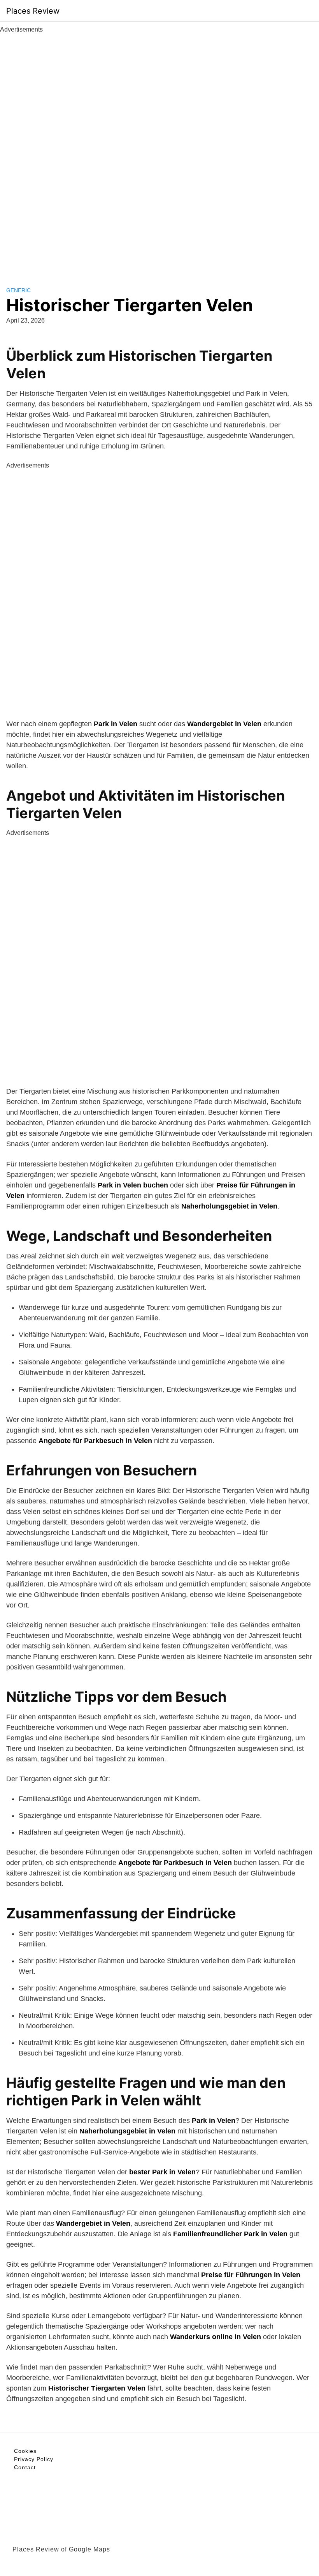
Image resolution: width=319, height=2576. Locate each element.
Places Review (33, 11)
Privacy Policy (34, 2459)
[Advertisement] (159, 151)
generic (18, 290)
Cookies (25, 2451)
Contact (25, 2467)
